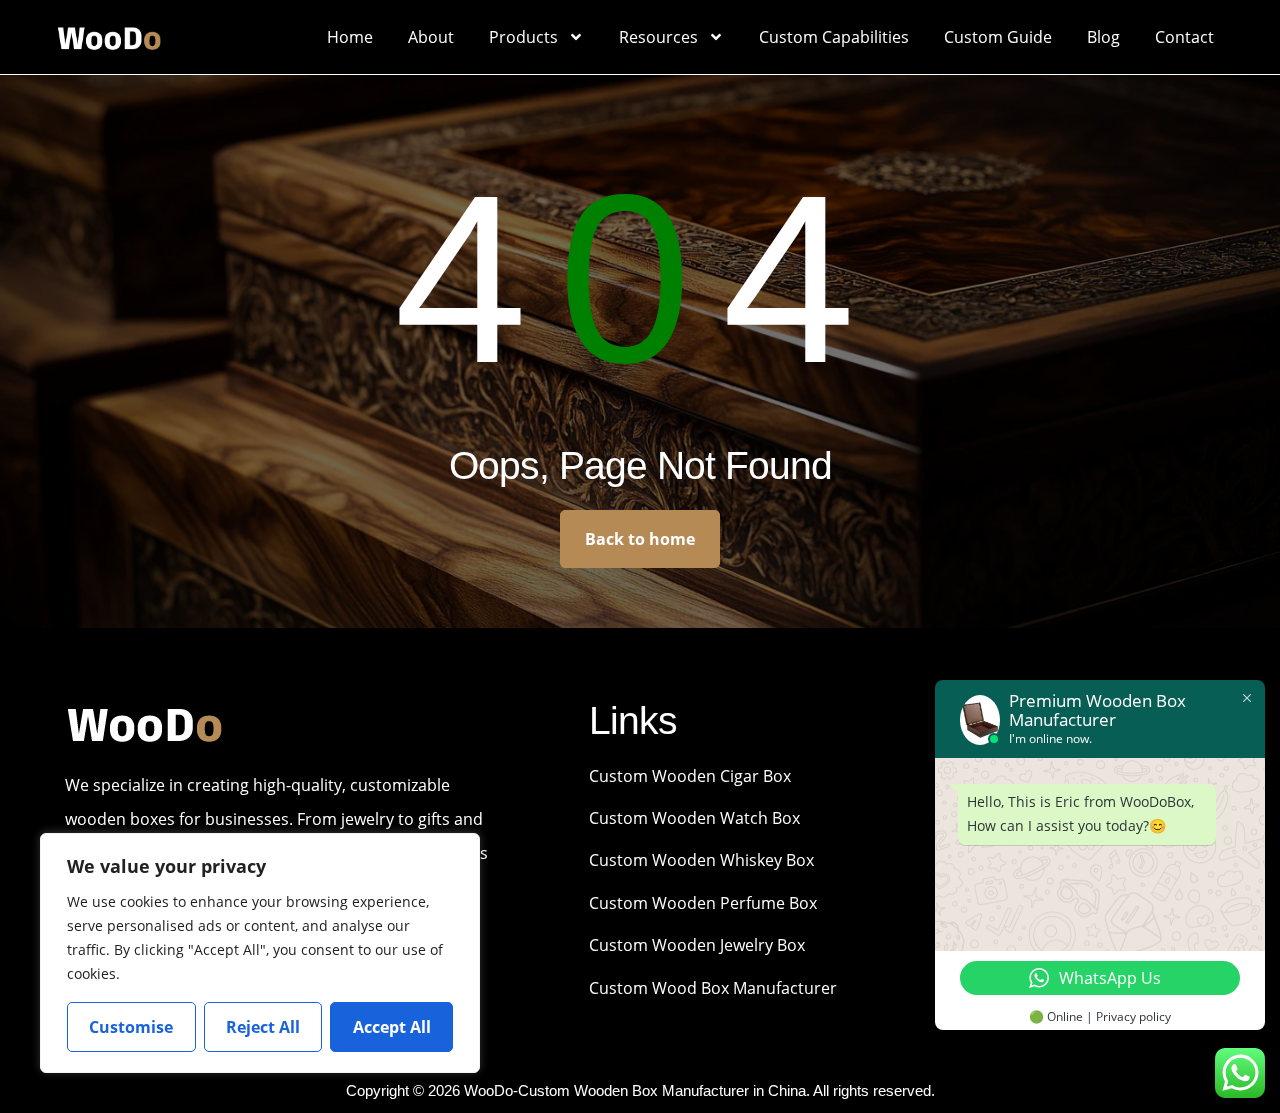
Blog (1103, 37)
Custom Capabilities (834, 37)
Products (523, 37)
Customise (131, 1027)
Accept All (392, 1027)
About (431, 37)
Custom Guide (998, 37)
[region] (260, 953)
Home (350, 37)
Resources (658, 37)
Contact (1184, 37)
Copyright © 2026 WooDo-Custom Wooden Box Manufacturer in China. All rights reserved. (640, 1090)
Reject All (263, 1027)
